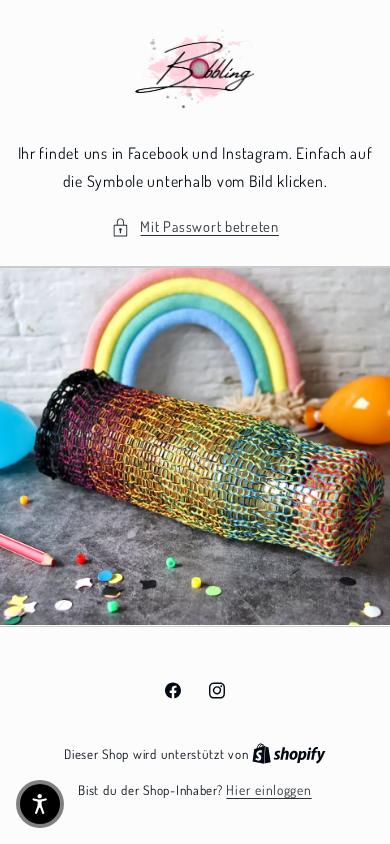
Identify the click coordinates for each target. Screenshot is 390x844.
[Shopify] (289, 753)
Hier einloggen (268, 789)
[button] (195, 227)
